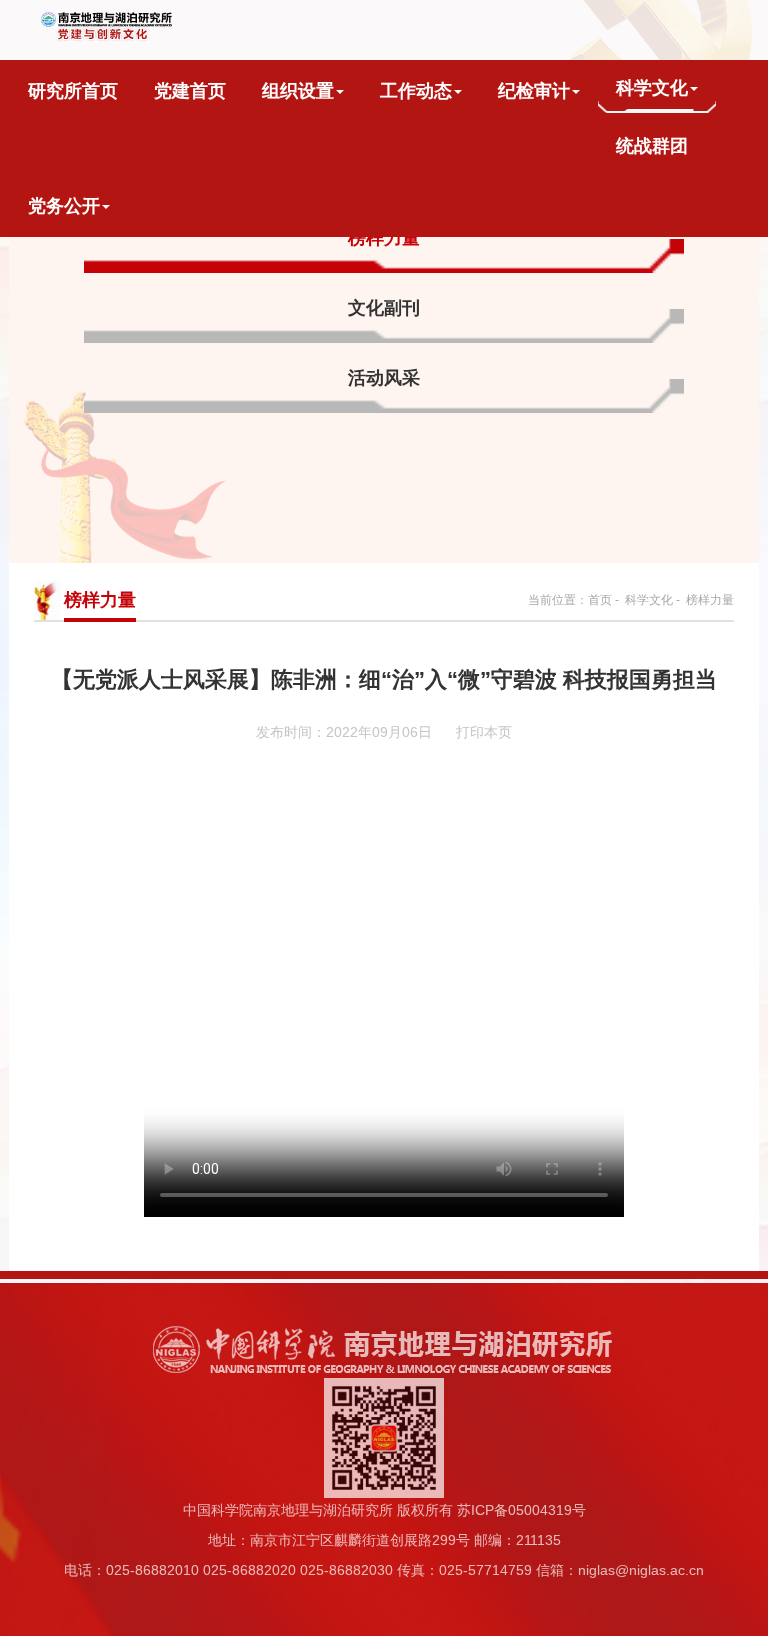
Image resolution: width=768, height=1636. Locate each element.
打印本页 (484, 732)
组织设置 (298, 91)
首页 (600, 600)
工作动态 (416, 91)
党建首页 (190, 91)
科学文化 (652, 88)
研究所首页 (73, 91)
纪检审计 (534, 91)
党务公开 (64, 206)
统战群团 (652, 146)
